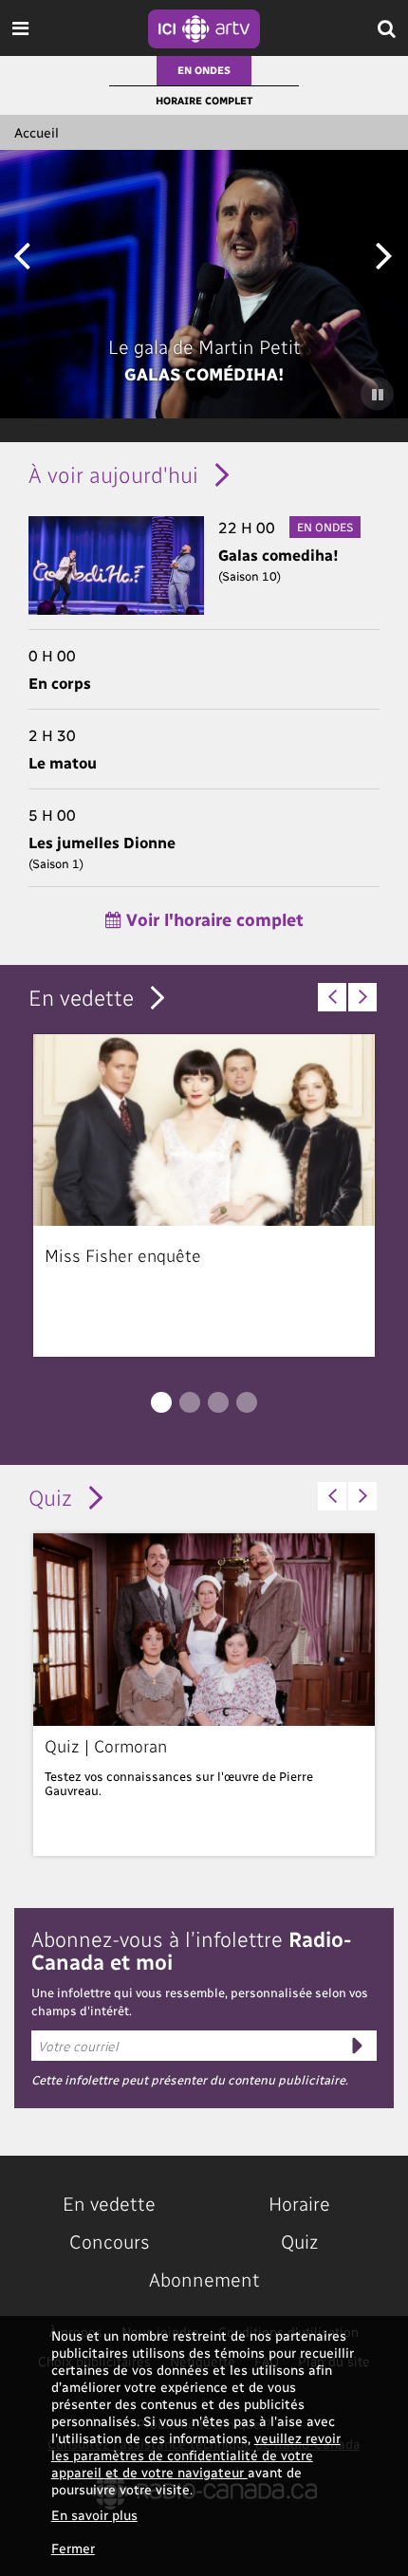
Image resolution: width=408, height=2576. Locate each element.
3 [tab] (218, 1402)
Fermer (73, 2548)
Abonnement (204, 2279)
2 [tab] (190, 1402)
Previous (21, 255)
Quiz (50, 1497)
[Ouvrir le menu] (20, 28)
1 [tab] (161, 1402)
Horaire (299, 2203)
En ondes (204, 70)
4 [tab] (247, 1402)
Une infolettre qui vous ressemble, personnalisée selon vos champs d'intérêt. (200, 2001)
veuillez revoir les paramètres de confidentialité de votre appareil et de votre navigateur (196, 2455)
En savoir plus (94, 2515)
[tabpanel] (204, 1195)
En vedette (81, 997)
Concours (110, 2241)
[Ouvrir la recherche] (387, 28)
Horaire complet (204, 100)
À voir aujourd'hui (113, 474)
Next (384, 255)
